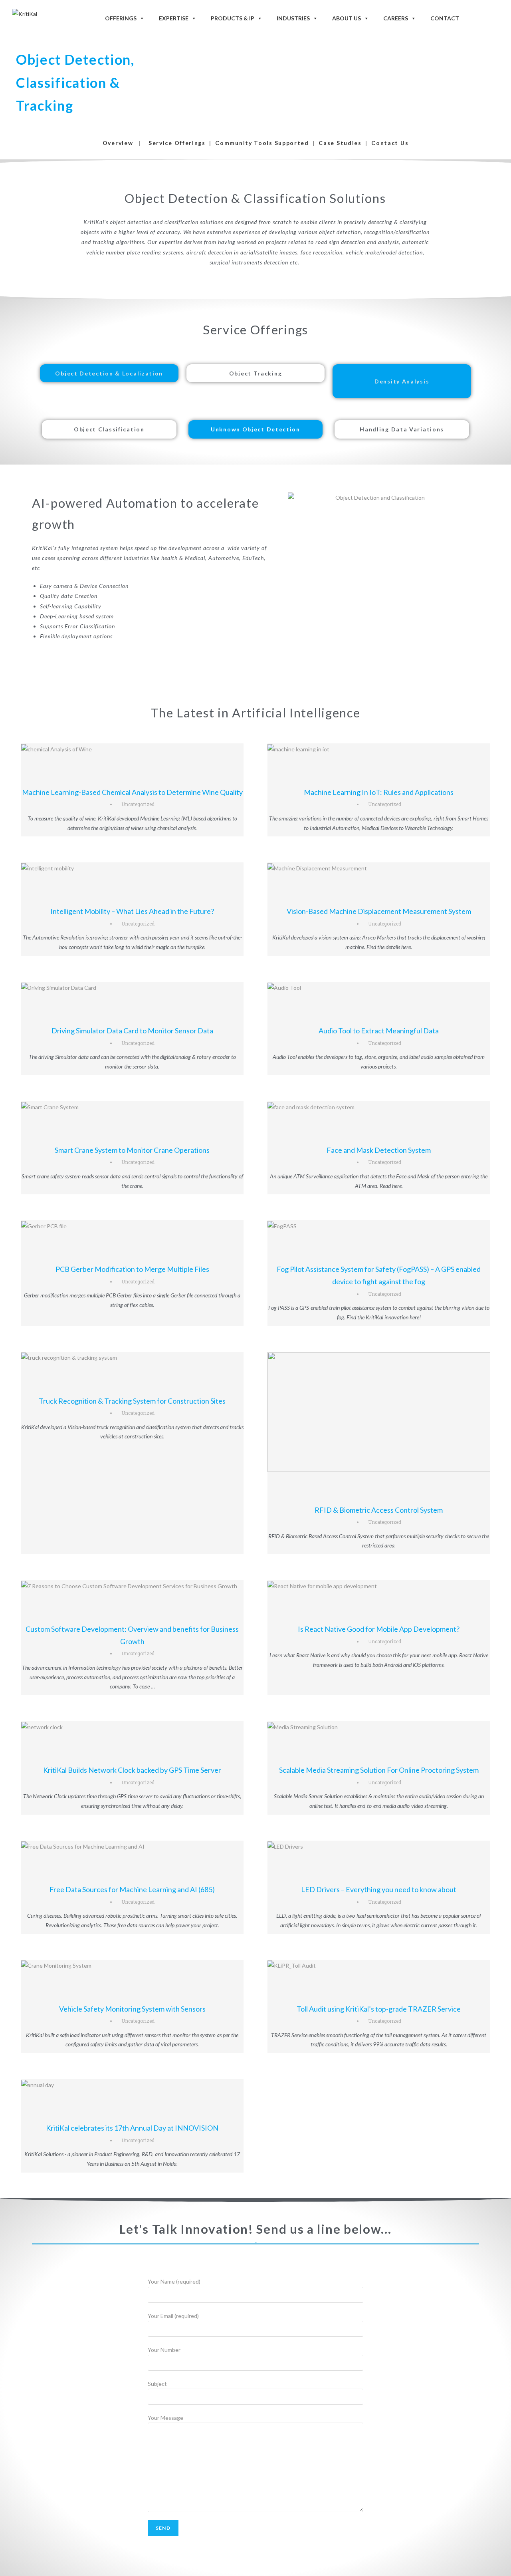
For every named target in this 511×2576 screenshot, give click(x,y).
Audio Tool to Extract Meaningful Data (379, 1031)
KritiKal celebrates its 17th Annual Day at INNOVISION (132, 2128)
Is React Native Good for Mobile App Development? (379, 1629)
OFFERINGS (121, 18)
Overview (118, 143)
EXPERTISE (174, 18)
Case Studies (340, 143)
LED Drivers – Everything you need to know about (379, 1889)
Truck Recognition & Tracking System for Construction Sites (132, 1401)
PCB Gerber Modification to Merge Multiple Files (132, 1269)
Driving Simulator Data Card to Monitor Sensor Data (132, 1031)
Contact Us (390, 143)
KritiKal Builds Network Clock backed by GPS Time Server (132, 1770)
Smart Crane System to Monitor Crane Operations (132, 1150)
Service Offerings (177, 143)
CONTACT (445, 18)
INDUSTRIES (293, 18)
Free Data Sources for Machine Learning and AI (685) (132, 1889)
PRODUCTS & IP (233, 18)
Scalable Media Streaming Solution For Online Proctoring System (379, 1770)
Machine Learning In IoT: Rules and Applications (379, 792)
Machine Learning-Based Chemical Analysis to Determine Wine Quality (132, 792)
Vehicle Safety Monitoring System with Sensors (132, 2009)
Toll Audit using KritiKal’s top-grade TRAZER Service (379, 2009)
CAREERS (396, 18)
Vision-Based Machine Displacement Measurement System (379, 911)
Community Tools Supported (262, 143)
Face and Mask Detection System (379, 1150)
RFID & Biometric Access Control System (379, 1510)
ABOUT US (347, 18)
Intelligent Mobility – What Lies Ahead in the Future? (132, 911)
